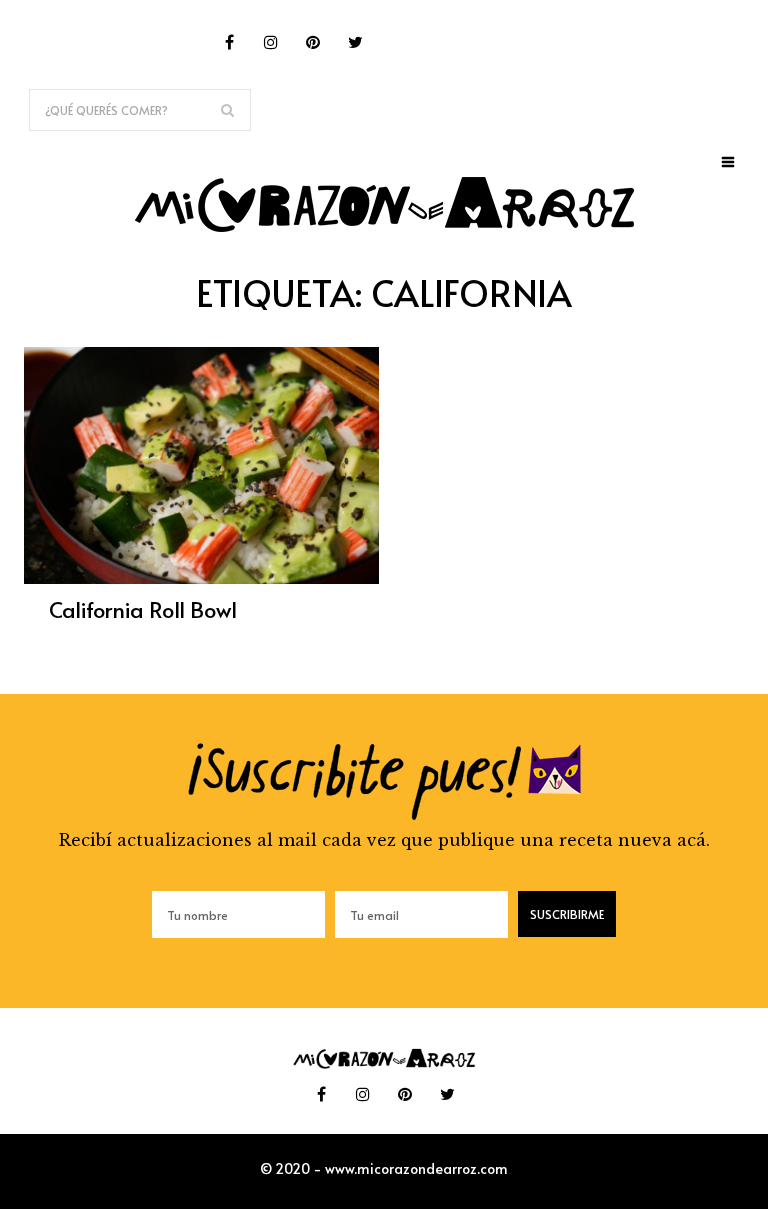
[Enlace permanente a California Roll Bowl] (201, 578)
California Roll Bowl (143, 609)
